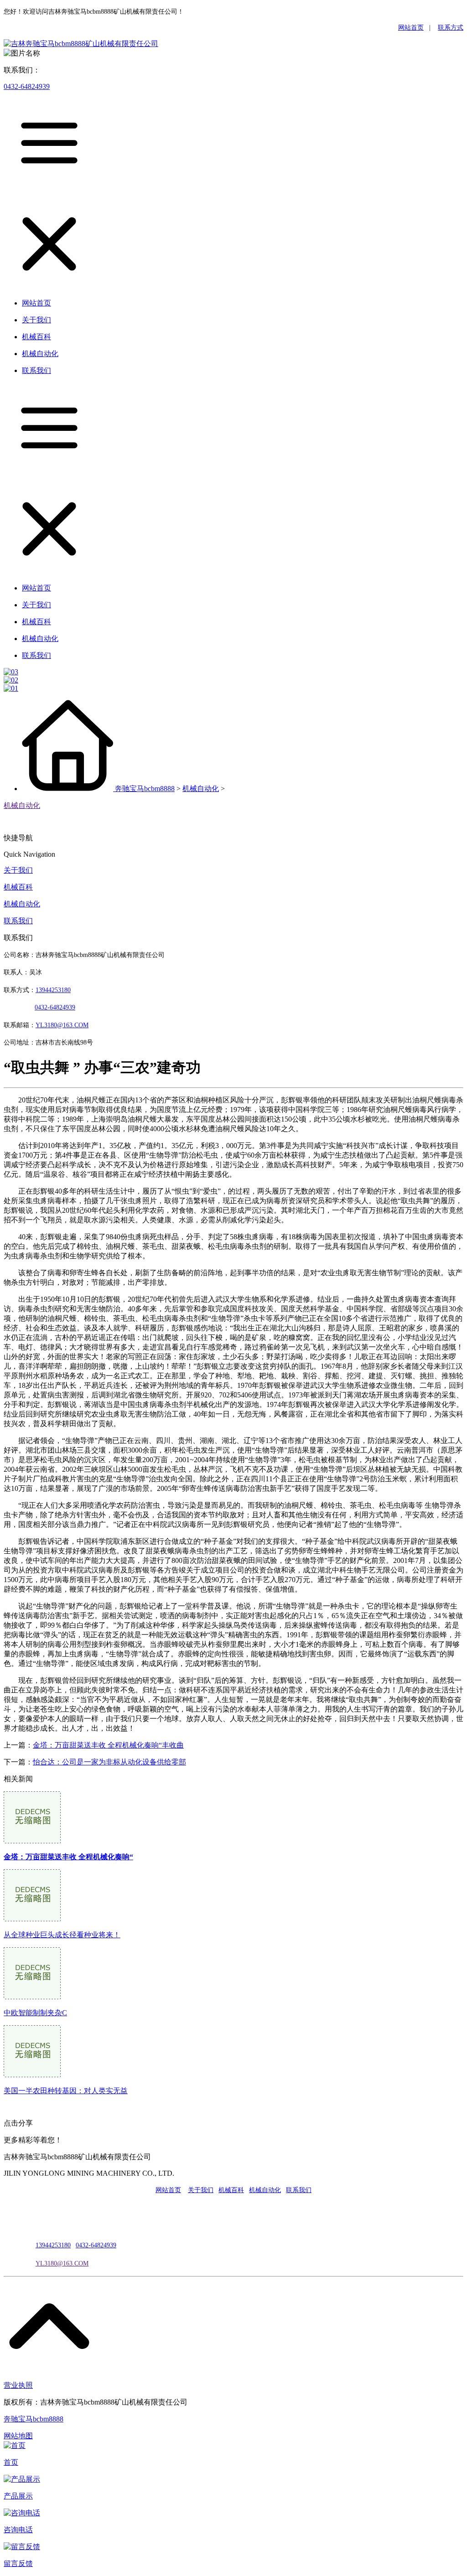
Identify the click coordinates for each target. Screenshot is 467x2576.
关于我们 (18, 870)
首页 (11, 2462)
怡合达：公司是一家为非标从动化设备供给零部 (109, 1762)
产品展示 (18, 2496)
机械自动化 (201, 789)
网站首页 (411, 28)
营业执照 (18, 2385)
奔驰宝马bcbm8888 (145, 789)
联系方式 (451, 28)
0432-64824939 (27, 86)
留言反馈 (18, 2563)
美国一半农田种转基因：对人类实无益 (66, 2091)
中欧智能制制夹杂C (35, 2013)
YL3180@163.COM (62, 2263)
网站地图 (18, 2436)
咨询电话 (18, 2530)
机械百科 (18, 887)
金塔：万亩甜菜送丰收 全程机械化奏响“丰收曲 (108, 1745)
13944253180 (53, 990)
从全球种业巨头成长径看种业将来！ (62, 1935)
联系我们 (18, 921)
